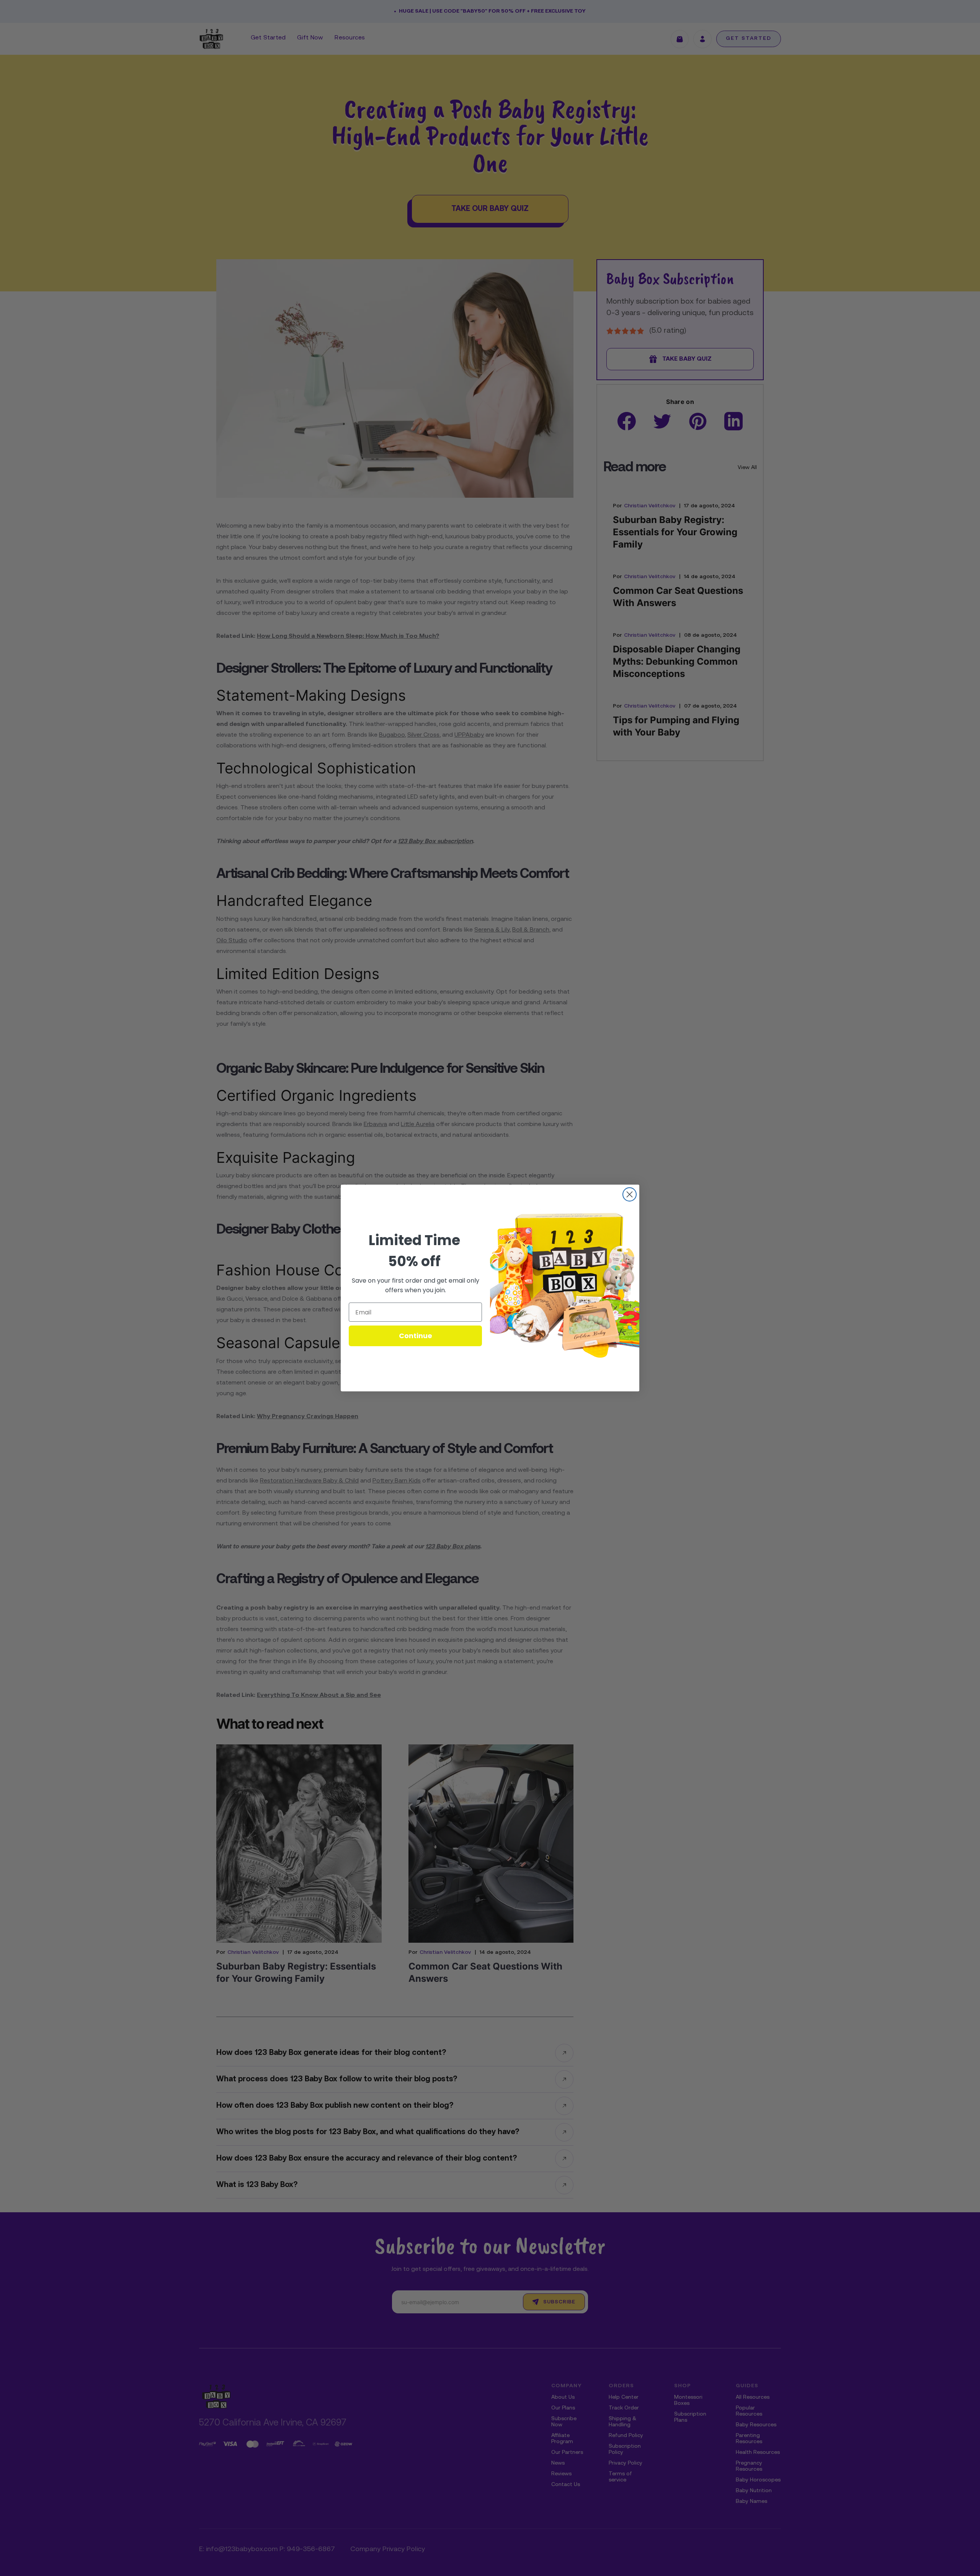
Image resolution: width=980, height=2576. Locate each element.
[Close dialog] (630, 1194)
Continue (416, 1336)
